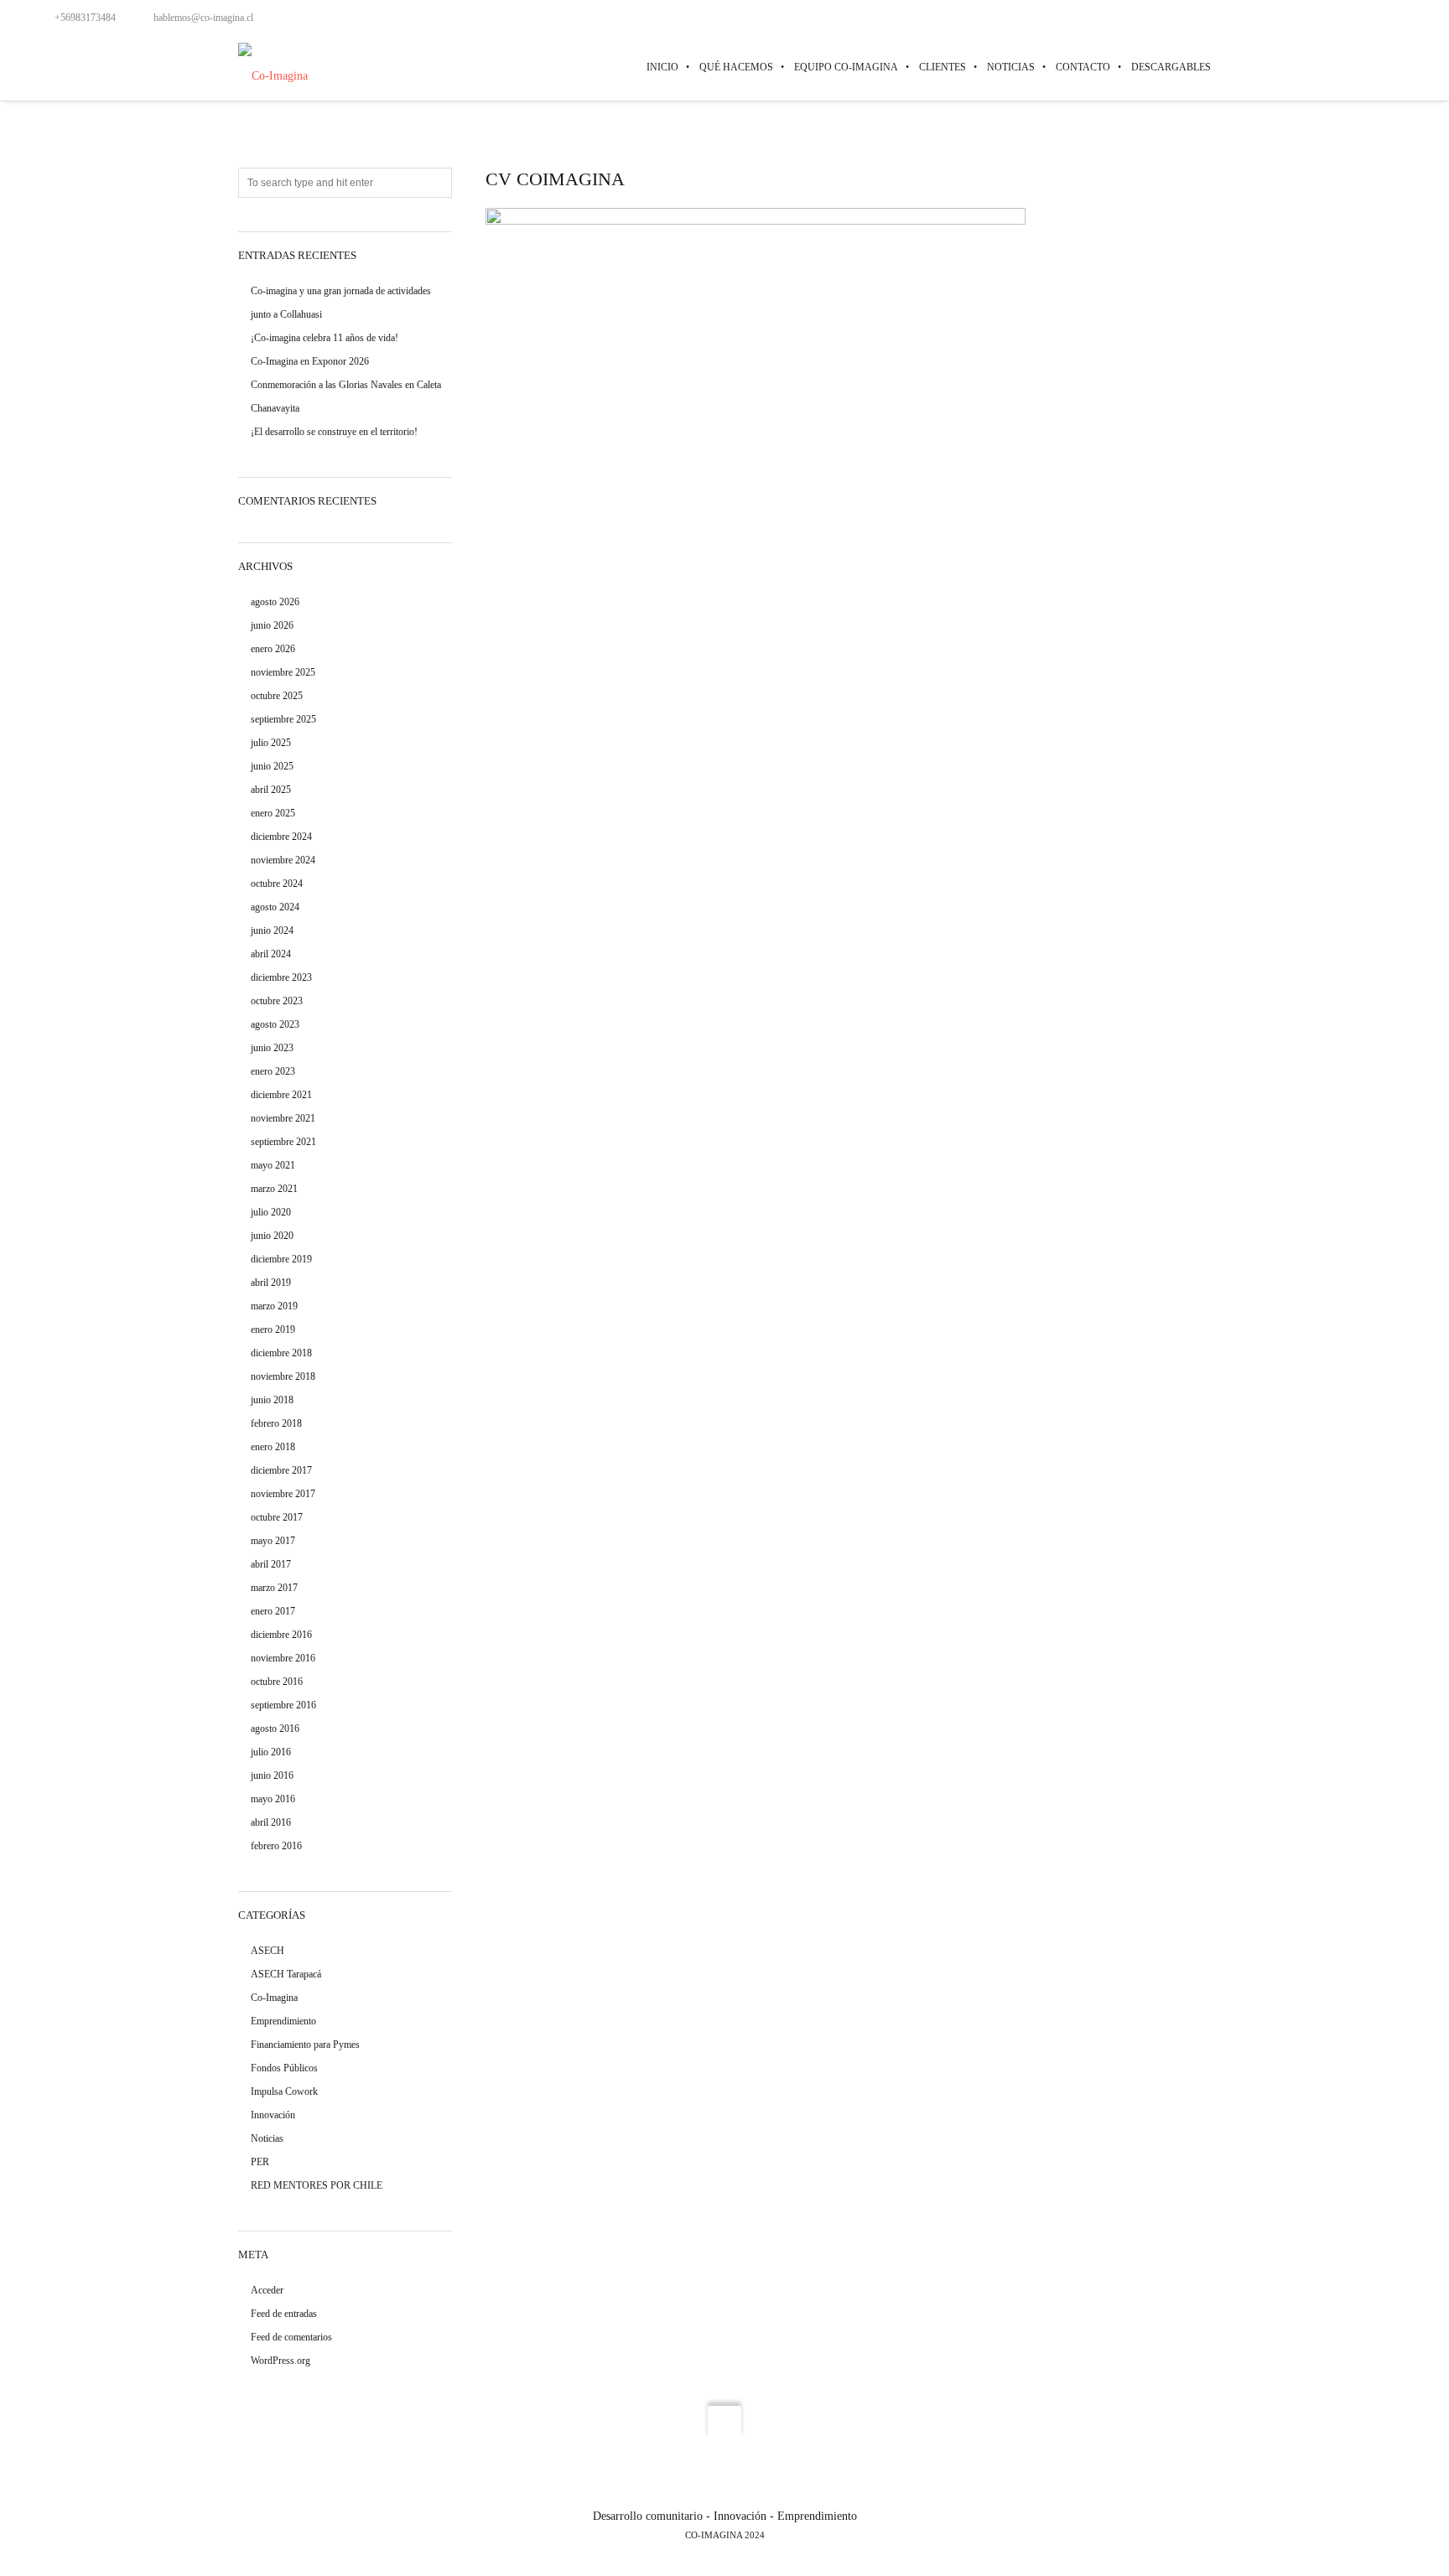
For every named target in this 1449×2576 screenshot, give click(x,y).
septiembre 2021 (283, 1142)
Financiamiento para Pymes (305, 2045)
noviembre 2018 (283, 1376)
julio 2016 (271, 1752)
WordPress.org (280, 2361)
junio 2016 (272, 1775)
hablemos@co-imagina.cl (203, 18)
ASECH (267, 1951)
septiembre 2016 (283, 1705)
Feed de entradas (284, 2314)
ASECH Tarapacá (286, 1974)
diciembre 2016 (281, 1635)
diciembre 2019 (281, 1259)
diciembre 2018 (281, 1353)
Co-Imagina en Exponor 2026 (310, 361)
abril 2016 (271, 1822)
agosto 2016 (275, 1729)
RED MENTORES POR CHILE (317, 2185)
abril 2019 (271, 1283)
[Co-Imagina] (273, 67)
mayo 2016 (273, 1799)
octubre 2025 (277, 696)
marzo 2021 (274, 1189)
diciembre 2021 (281, 1095)
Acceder (267, 2290)
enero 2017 (273, 1611)
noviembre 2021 (283, 1118)
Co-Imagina (274, 1998)
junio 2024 (272, 930)
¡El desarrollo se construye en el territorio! (334, 432)
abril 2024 (271, 954)
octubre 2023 (277, 1001)
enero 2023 (273, 1071)
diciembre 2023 (281, 977)
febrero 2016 (276, 1846)
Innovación (273, 2115)
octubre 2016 (277, 1682)
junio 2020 (272, 1236)
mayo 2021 (273, 1165)
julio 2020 (271, 1212)
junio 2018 (272, 1400)
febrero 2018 (276, 1423)
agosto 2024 (275, 907)
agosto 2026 (275, 602)
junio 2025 (272, 766)
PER (260, 2162)
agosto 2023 (275, 1024)
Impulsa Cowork (284, 2091)
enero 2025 (273, 813)
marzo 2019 (274, 1306)
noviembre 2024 (283, 860)
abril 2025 (271, 790)
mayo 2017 (273, 1541)
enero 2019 (273, 1329)
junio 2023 (272, 1048)
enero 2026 (273, 649)
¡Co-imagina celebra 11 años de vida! (325, 338)
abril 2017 (271, 1564)
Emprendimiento (283, 2021)
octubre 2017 (277, 1517)
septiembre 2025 (283, 719)
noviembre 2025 (283, 672)
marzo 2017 (274, 1588)
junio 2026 (272, 625)
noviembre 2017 (283, 1494)
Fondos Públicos (284, 2068)
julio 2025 (271, 743)
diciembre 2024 (281, 837)
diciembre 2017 (281, 1470)
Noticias (267, 2138)
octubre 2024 (277, 884)
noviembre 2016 (283, 1658)
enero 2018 (273, 1447)
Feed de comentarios (291, 2337)
